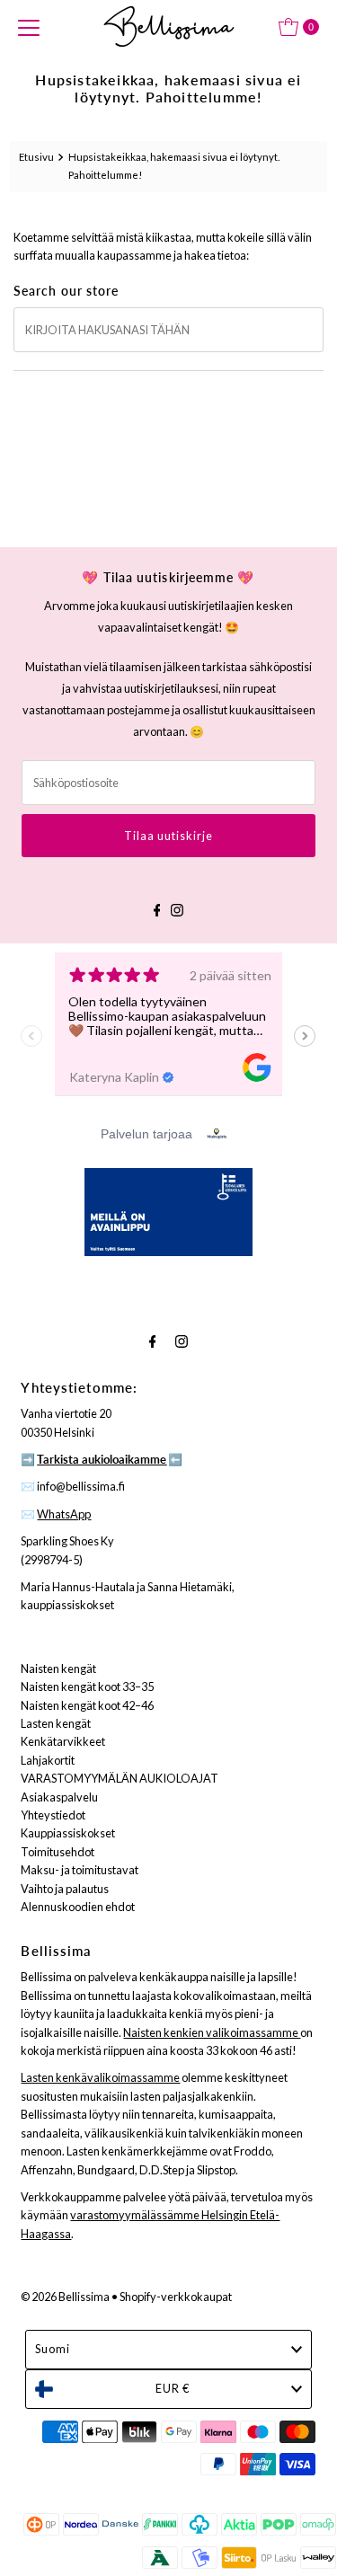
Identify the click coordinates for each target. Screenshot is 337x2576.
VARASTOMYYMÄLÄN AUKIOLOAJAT (120, 1778)
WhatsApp (64, 1514)
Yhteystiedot (53, 1815)
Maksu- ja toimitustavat (80, 1870)
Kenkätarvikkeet (63, 1741)
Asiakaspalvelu (59, 1797)
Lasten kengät (56, 1723)
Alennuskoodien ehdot (78, 1907)
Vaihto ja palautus (65, 1889)
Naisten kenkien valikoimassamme (212, 2032)
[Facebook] (157, 907)
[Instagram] (177, 907)
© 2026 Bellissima (65, 2297)
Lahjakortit (48, 1760)
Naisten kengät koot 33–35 (87, 1686)
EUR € (173, 2388)
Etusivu (36, 157)
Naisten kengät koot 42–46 (87, 1705)
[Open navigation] (29, 27)
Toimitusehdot (58, 1852)
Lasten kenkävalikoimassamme (100, 2077)
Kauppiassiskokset (68, 1833)
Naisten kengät (58, 1669)
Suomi (53, 2349)
